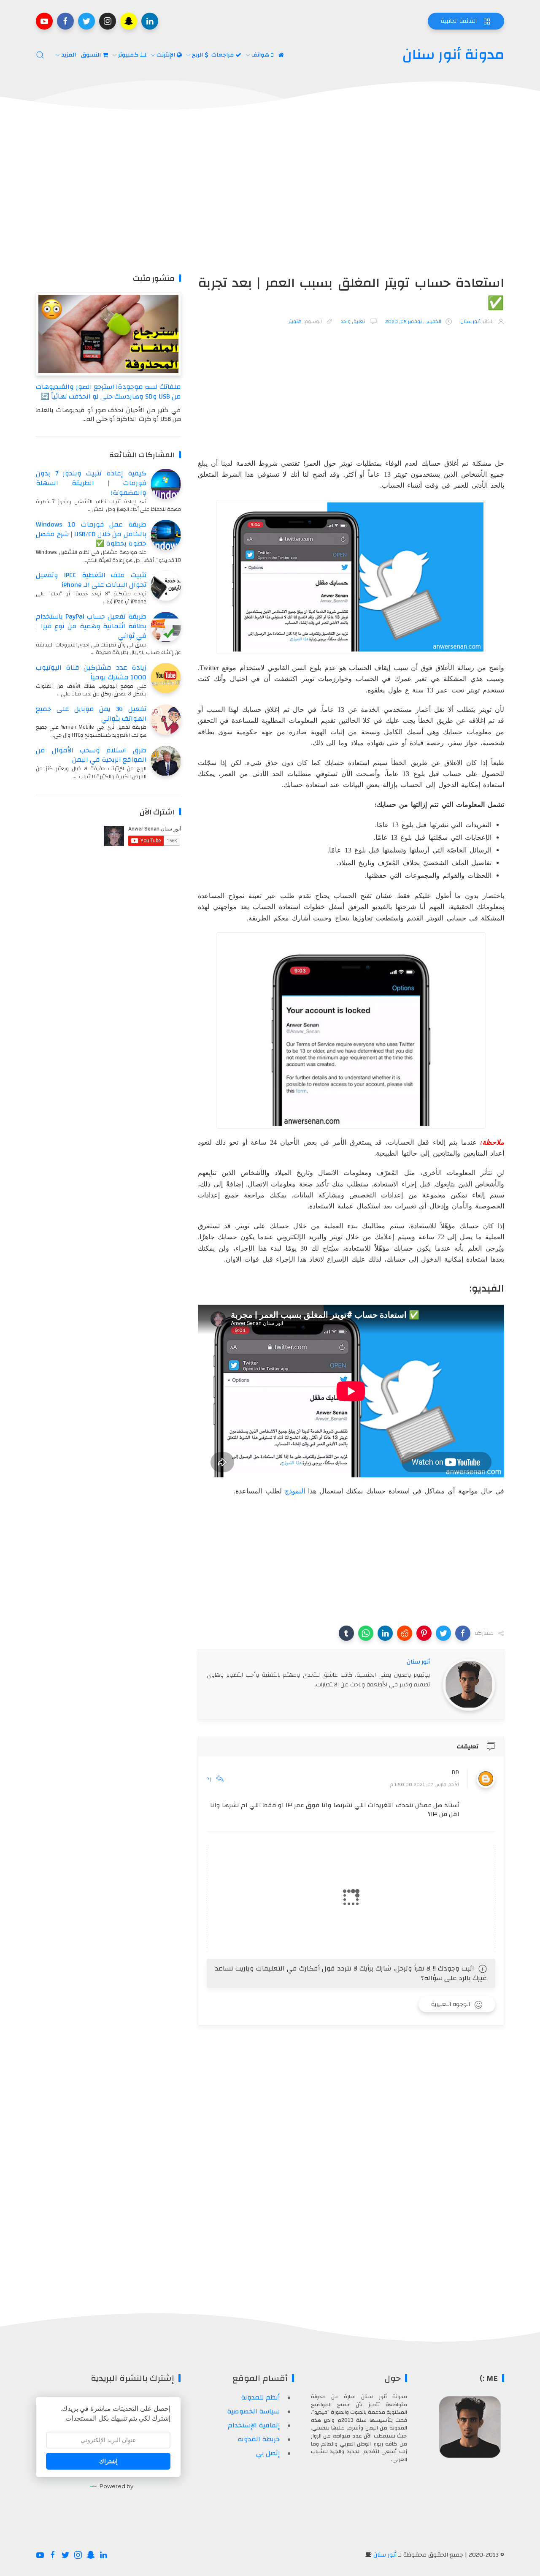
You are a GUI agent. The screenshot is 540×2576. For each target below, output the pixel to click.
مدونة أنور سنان (453, 55)
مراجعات (223, 55)
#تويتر (295, 321)
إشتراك (108, 2461)
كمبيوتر (129, 55)
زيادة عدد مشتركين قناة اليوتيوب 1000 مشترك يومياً (91, 672)
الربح (198, 55)
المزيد (69, 55)
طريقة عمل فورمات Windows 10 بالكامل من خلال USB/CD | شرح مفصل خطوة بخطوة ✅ (91, 534)
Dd (455, 1773)
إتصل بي (268, 2453)
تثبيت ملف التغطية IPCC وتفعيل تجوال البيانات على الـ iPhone (91, 580)
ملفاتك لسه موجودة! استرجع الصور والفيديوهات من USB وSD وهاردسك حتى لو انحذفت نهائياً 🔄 (108, 392)
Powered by (116, 2486)
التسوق (92, 55)
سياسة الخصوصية (253, 2411)
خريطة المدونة (259, 2439)
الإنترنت (167, 55)
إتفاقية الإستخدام (254, 2425)
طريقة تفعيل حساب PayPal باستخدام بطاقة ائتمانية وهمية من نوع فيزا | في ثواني (91, 626)
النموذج (295, 1491)
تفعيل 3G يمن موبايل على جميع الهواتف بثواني (91, 714)
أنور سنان (385, 2555)
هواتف (261, 55)
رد (209, 1778)
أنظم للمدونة (260, 2397)
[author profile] (469, 1684)
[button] (463, 1633)
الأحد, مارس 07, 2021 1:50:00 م (425, 1785)
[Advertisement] (270, 193)
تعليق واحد (354, 321)
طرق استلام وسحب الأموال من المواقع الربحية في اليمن (91, 755)
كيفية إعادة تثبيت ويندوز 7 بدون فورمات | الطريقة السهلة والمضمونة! (91, 483)
